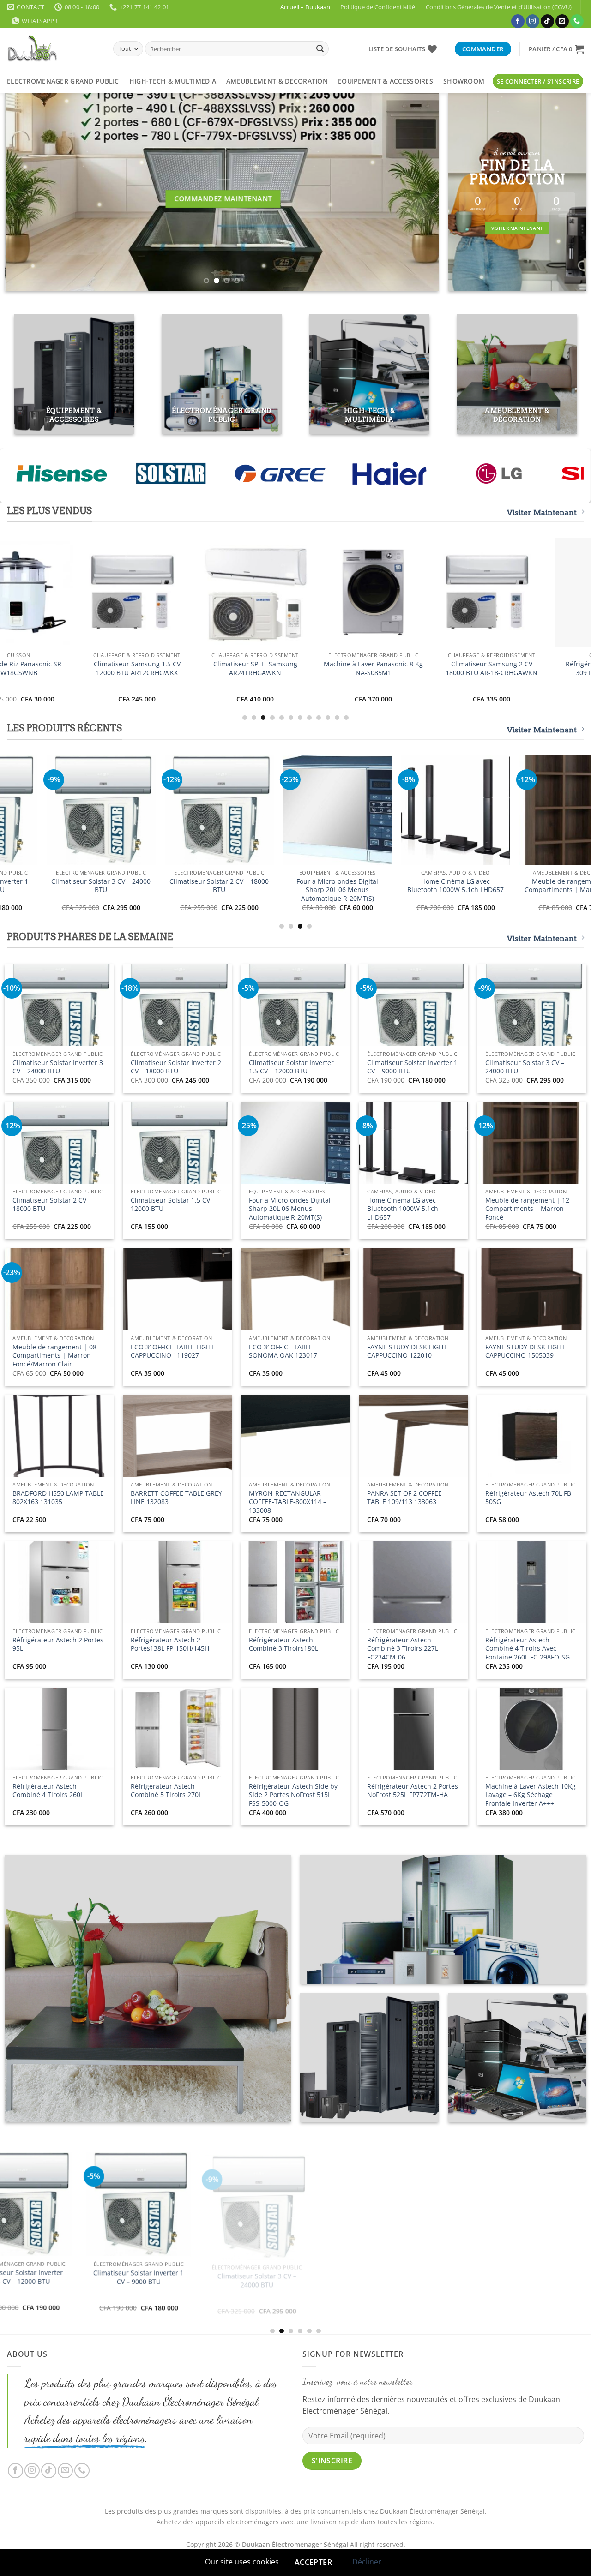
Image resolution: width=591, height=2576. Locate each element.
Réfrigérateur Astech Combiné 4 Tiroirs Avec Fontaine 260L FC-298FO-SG (528, 1649)
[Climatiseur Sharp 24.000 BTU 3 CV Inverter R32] (118, 593)
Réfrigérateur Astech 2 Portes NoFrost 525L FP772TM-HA (413, 1791)
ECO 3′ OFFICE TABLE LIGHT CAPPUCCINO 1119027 (172, 1351)
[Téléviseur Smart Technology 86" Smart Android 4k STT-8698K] (462, 810)
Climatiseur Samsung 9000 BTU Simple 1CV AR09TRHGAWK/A (355, 668)
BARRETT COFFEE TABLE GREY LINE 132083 (176, 1498)
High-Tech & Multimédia (173, 81)
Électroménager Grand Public (63, 81)
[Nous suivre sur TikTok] (547, 21)
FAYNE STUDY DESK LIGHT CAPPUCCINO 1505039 (525, 1351)
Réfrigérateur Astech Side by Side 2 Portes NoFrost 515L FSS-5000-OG (293, 1795)
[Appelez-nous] (577, 21)
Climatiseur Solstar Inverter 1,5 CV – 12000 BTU (291, 1067)
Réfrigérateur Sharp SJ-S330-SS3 (237, 665)
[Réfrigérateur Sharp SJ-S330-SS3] (236, 593)
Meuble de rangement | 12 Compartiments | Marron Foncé (527, 1209)
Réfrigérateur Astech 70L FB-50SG (529, 1498)
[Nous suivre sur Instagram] (533, 21)
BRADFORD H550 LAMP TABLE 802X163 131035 (58, 1498)
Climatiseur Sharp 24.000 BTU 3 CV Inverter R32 (119, 668)
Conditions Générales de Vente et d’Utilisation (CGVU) (499, 7)
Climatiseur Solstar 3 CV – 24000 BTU (525, 1067)
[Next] (418, 192)
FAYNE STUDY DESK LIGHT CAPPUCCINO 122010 (407, 1351)
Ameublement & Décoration (277, 81)
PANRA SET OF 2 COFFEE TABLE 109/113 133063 (404, 1498)
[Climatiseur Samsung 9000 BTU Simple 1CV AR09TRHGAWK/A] (355, 593)
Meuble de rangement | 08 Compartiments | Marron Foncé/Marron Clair (54, 1356)
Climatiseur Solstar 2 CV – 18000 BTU (52, 1205)
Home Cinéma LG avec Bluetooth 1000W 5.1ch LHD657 (403, 1209)
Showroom (464, 81)
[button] (556, 49)
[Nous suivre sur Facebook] (518, 21)
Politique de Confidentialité (378, 7)
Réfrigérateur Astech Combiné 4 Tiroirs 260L (48, 1791)
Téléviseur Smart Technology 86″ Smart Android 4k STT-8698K (462, 890)
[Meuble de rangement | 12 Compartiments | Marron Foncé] (186, 2204)
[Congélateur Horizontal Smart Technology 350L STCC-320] (107, 810)
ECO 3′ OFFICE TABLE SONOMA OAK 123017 (283, 1351)
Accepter (314, 2562)
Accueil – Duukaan (305, 7)
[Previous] (25, 192)
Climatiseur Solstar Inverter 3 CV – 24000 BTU (58, 1067)
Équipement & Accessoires (386, 81)
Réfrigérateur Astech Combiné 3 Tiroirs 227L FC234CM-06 (403, 1649)
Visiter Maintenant (542, 512)
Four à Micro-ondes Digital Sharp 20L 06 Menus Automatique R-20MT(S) (290, 1209)
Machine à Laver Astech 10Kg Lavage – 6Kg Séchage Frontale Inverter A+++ (531, 1795)
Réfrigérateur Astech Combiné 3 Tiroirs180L (283, 1644)
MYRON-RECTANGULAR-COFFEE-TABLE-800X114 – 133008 (288, 1502)
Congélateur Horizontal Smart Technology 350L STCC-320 (107, 886)
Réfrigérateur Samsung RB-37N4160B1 (473, 668)
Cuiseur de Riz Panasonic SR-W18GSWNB (344, 886)
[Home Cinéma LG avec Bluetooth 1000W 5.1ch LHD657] (67, 2204)
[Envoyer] (320, 49)
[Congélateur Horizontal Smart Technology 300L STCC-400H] (225, 810)
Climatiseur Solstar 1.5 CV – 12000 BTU (173, 1205)
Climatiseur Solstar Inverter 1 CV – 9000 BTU (412, 1067)
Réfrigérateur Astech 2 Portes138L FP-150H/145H (170, 1644)
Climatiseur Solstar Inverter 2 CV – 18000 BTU (176, 1067)
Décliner (367, 2562)
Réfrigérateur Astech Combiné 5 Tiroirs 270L (166, 1791)
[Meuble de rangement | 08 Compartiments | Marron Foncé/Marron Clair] (304, 2211)
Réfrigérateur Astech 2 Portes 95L (58, 1644)
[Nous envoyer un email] (562, 21)
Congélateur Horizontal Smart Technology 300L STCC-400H (226, 886)
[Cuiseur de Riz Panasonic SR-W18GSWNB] (344, 810)
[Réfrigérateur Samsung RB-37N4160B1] (473, 593)
